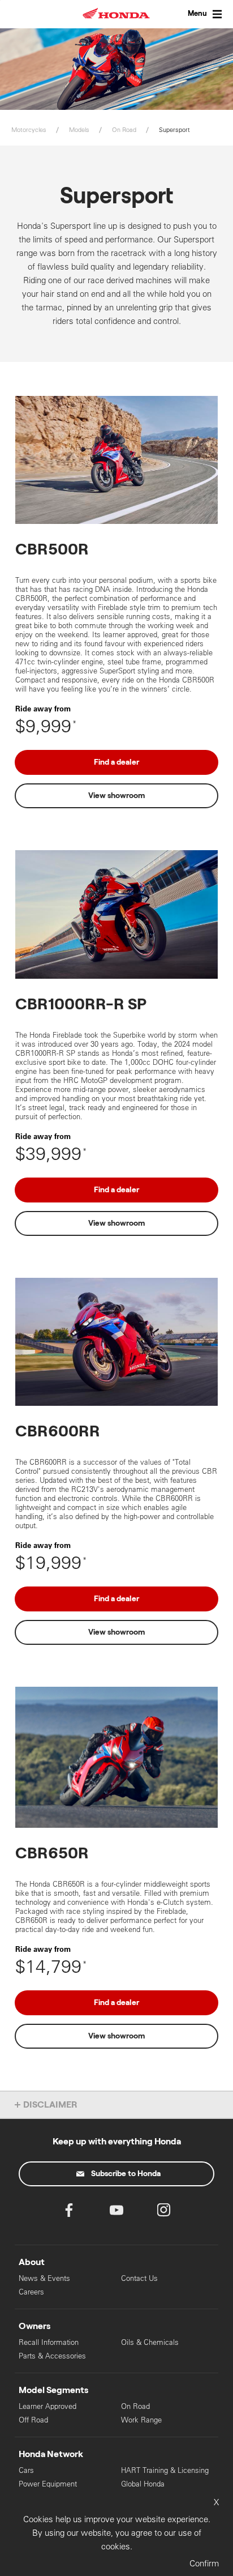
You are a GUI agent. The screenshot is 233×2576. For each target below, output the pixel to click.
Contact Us (139, 2278)
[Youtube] (116, 2213)
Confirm (204, 2563)
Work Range (141, 2420)
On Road (135, 2406)
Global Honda (143, 2484)
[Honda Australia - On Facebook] (69, 2213)
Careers (31, 2292)
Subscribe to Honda (126, 2174)
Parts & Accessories (52, 2356)
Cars (26, 2470)
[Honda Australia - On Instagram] (164, 2213)
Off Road (33, 2420)
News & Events (44, 2278)
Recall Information (49, 2342)
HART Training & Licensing (165, 2470)
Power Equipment (48, 2484)
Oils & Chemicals (150, 2342)
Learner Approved (48, 2406)
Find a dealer (116, 762)
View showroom (116, 796)
